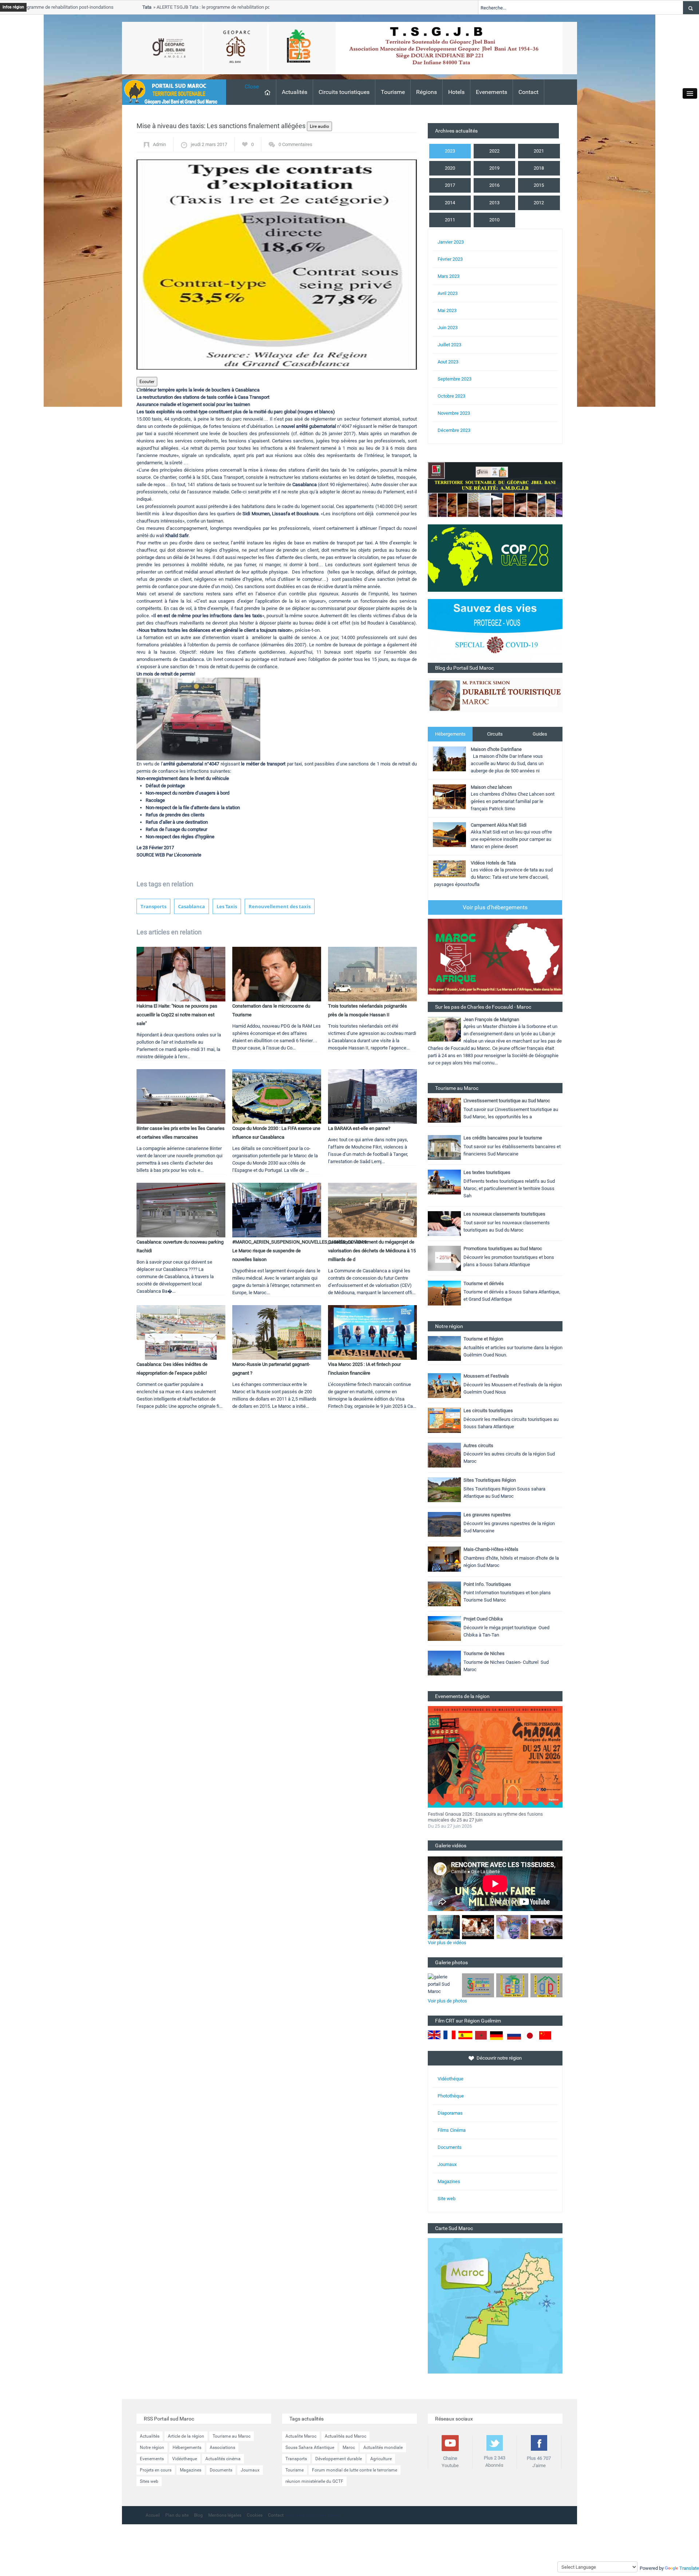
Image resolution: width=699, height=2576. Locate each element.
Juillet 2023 (449, 345)
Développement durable (339, 2459)
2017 (450, 185)
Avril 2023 (448, 293)
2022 (494, 151)
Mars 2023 (449, 276)
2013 (494, 203)
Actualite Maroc (301, 2436)
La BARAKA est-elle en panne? (359, 1128)
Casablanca (191, 906)
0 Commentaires (295, 144)
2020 (450, 168)
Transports (153, 906)
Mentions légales (225, 2515)
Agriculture (381, 2459)
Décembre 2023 (454, 430)
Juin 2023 (448, 328)
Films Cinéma (452, 2130)
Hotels (456, 92)
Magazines (449, 2181)
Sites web (149, 2481)
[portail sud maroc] (170, 92)
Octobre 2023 (451, 396)
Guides (540, 734)
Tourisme (393, 92)
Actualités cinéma (223, 2459)
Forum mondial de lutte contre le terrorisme (355, 2470)
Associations (222, 2447)
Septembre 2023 (455, 379)
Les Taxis (227, 906)
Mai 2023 (447, 310)
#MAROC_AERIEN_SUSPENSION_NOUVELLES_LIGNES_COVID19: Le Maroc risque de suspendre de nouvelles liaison (300, 1251)
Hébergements (450, 734)
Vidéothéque (451, 2079)
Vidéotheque (185, 2459)
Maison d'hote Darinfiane (496, 749)
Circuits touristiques (344, 92)
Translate (689, 2568)
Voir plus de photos (447, 2001)
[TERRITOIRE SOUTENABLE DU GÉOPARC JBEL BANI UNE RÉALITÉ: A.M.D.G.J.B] (495, 489)
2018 (539, 168)
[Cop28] (495, 558)
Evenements (491, 92)
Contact (528, 92)
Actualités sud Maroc (345, 2436)
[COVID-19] (495, 631)
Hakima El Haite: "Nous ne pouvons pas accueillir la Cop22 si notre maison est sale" (177, 1015)
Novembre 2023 (454, 413)
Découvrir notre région (499, 2058)
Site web (447, 2199)
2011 (450, 220)
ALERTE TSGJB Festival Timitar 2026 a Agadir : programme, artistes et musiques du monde (489, 1817)
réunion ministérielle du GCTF (314, 2481)
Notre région (152, 2447)
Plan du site (177, 2515)
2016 (494, 185)
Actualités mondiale (383, 2447)
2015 (539, 185)
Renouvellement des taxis (280, 906)
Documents (450, 2147)
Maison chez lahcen (491, 787)
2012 (539, 203)
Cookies (255, 2515)
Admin (159, 144)
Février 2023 (450, 259)
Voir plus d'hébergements (495, 907)
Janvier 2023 (451, 242)
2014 (450, 203)
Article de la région (186, 2436)
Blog (198, 2515)
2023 (450, 151)
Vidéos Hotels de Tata (493, 863)
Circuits (495, 734)
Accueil (153, 2515)
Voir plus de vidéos (447, 1943)
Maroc (349, 2447)
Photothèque (451, 2096)
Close (252, 86)
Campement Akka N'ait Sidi (499, 825)
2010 (494, 220)
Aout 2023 (448, 362)
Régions (426, 92)
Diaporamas (450, 2113)
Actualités (295, 92)
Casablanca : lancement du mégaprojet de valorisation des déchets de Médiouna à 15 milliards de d (372, 1251)
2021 (539, 151)
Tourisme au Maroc (232, 2436)
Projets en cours (156, 2470)
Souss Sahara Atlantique (310, 2447)
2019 (494, 168)
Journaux (447, 2164)
